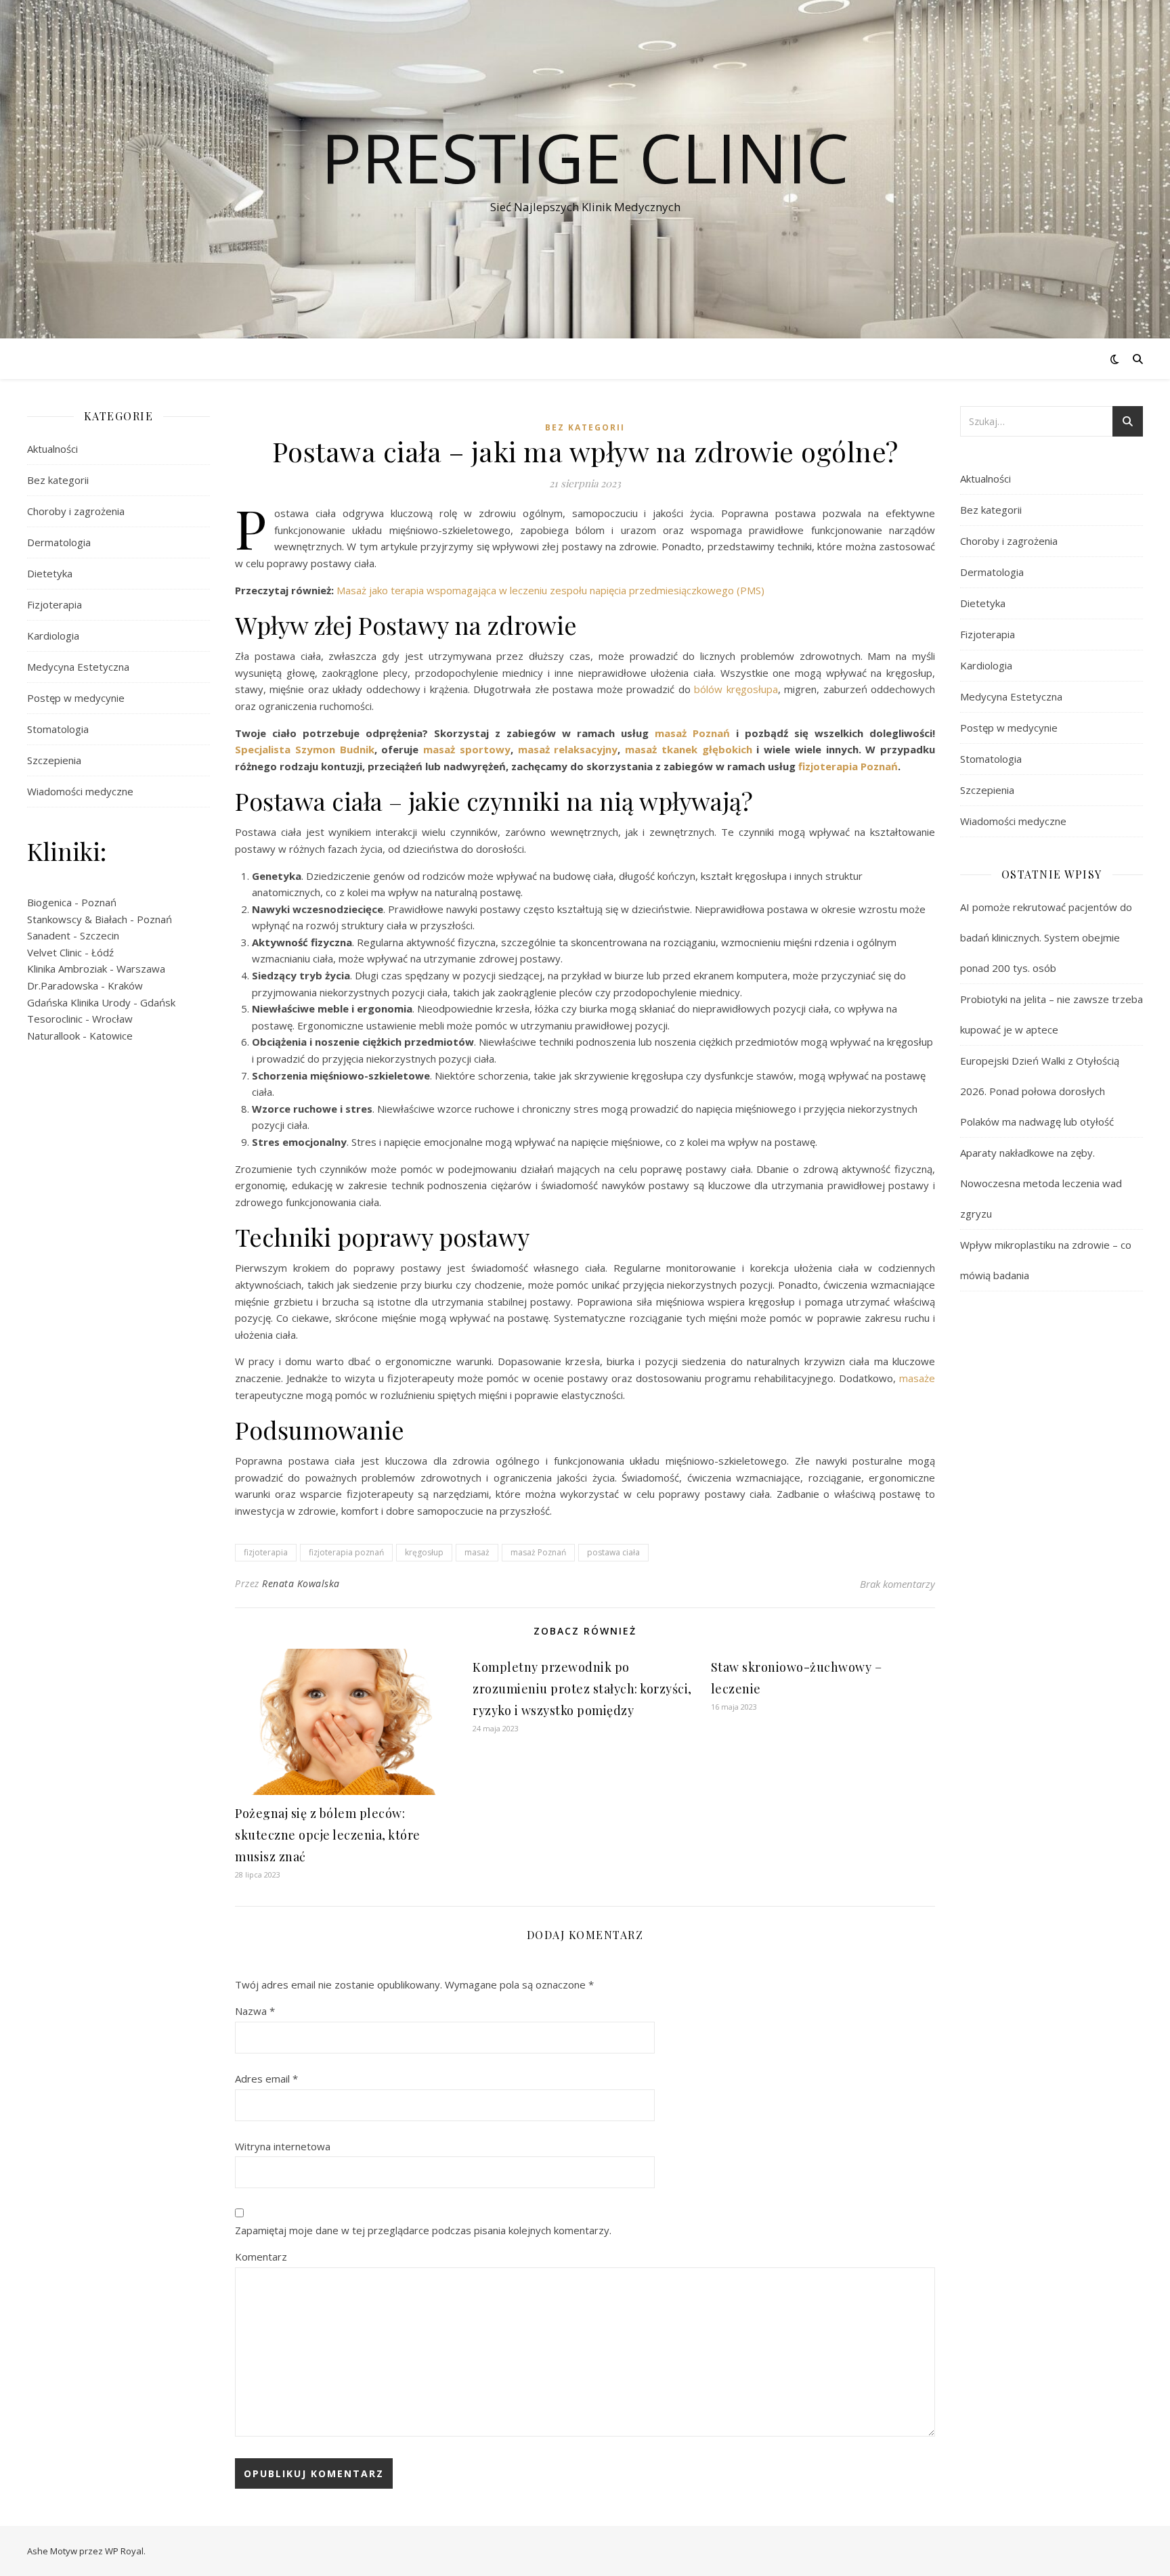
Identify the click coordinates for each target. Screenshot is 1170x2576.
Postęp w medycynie (76, 698)
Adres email (266, 2079)
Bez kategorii (58, 480)
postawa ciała (613, 1552)
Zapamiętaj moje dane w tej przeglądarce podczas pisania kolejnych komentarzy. (423, 2230)
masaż (477, 1552)
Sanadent (49, 935)
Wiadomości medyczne (80, 791)
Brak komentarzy (897, 1584)
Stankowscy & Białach (77, 919)
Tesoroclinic (55, 1019)
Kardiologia (53, 636)
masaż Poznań (538, 1552)
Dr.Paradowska (63, 985)
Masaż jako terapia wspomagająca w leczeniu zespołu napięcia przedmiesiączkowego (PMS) (550, 590)
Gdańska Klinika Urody (79, 1002)
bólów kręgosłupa (736, 689)
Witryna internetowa (283, 2146)
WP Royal (124, 2551)
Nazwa (255, 2011)
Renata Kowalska (301, 1583)
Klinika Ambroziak (67, 969)
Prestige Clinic (585, 157)
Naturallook (53, 1036)
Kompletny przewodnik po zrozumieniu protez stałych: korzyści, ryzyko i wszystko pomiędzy (582, 1689)
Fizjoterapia (55, 604)
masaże (917, 1378)
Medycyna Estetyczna (78, 667)
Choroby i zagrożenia (76, 511)
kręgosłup (424, 1552)
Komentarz (261, 2257)
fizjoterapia (266, 1552)
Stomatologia (58, 729)
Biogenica (49, 902)
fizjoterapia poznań (346, 1552)
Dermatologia (59, 542)
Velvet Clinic (55, 952)
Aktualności (52, 449)
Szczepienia (54, 760)
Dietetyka (50, 573)
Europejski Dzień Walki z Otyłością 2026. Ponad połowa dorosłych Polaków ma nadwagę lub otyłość (1040, 1091)
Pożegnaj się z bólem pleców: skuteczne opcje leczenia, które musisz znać (328, 1835)
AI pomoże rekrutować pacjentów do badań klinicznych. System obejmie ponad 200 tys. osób (1046, 937)
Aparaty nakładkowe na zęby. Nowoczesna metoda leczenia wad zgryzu (1041, 1183)
